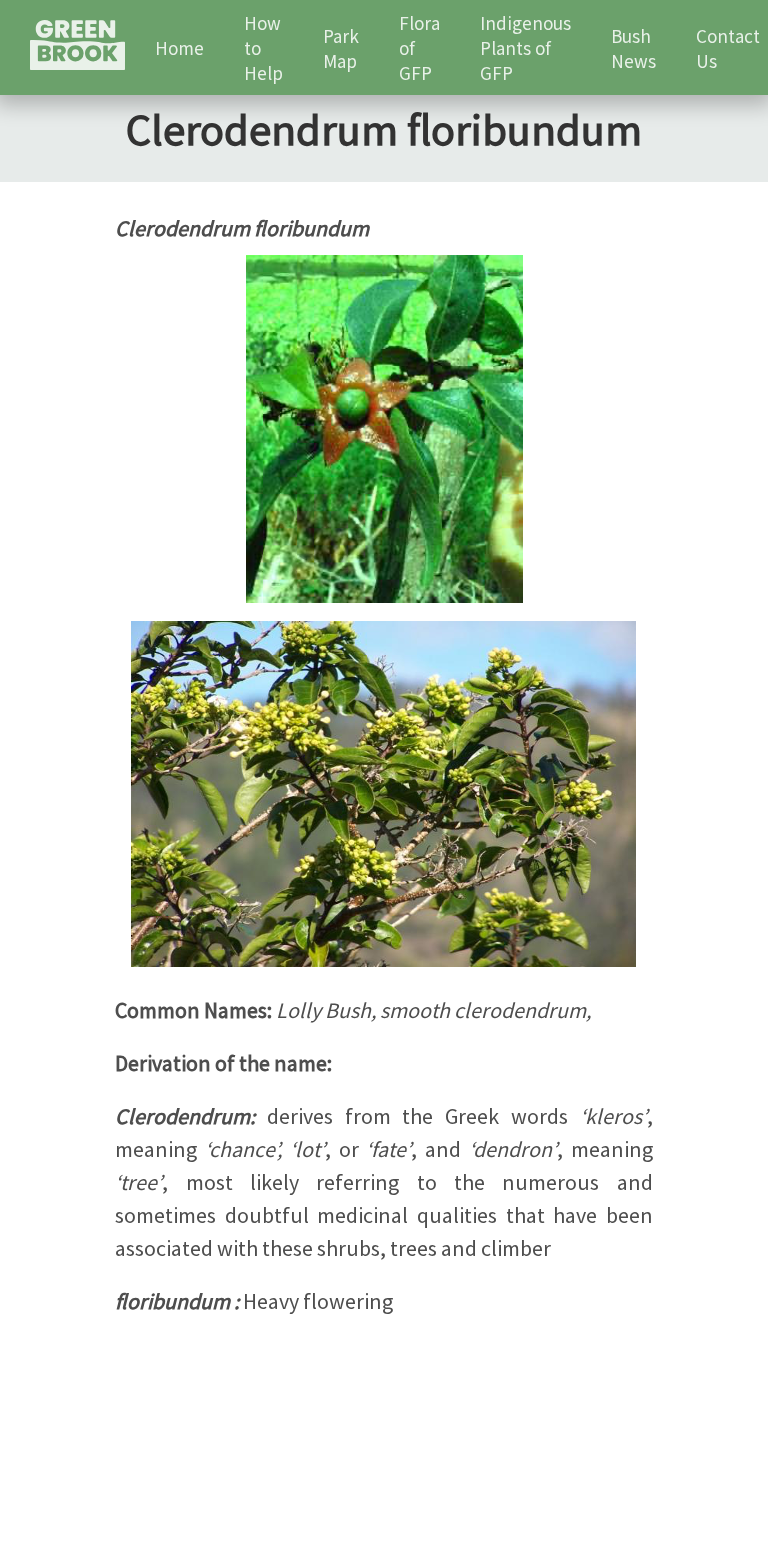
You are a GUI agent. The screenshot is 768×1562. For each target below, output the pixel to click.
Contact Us (728, 48)
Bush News (633, 48)
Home (179, 47)
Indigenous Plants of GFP (525, 47)
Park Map (341, 48)
